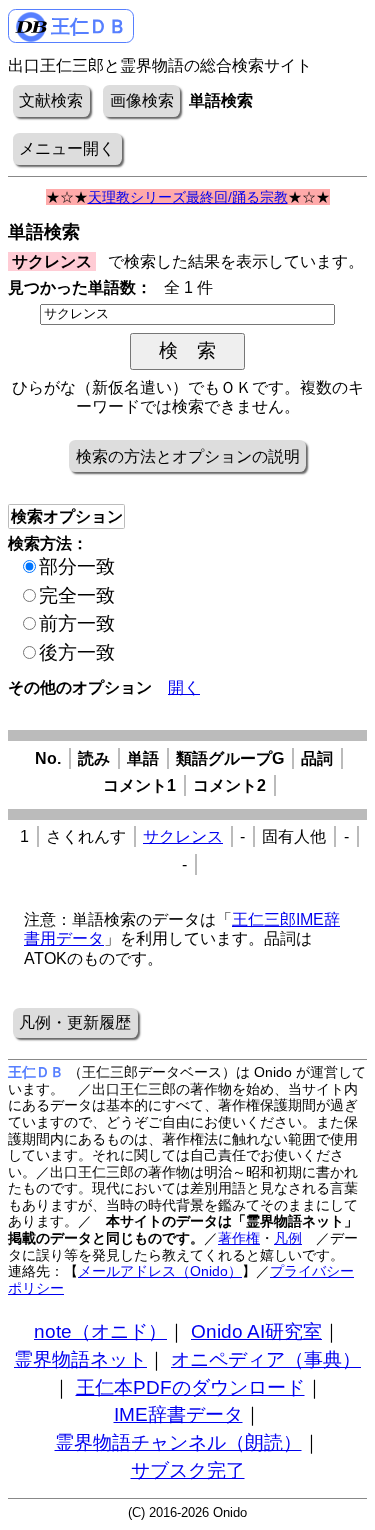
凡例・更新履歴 (75, 1022)
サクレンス (183, 836)
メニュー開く (67, 148)
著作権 (239, 1238)
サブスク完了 (188, 1470)
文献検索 (51, 100)
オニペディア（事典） (266, 1359)
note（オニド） (100, 1331)
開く (184, 687)
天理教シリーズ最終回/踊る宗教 (188, 197)
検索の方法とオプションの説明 (188, 456)
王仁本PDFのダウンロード (190, 1387)
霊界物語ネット (80, 1359)
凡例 (288, 1238)
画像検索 (142, 100)
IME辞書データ (178, 1414)
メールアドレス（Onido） (160, 1271)
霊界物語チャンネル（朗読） (178, 1442)
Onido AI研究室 (256, 1331)
